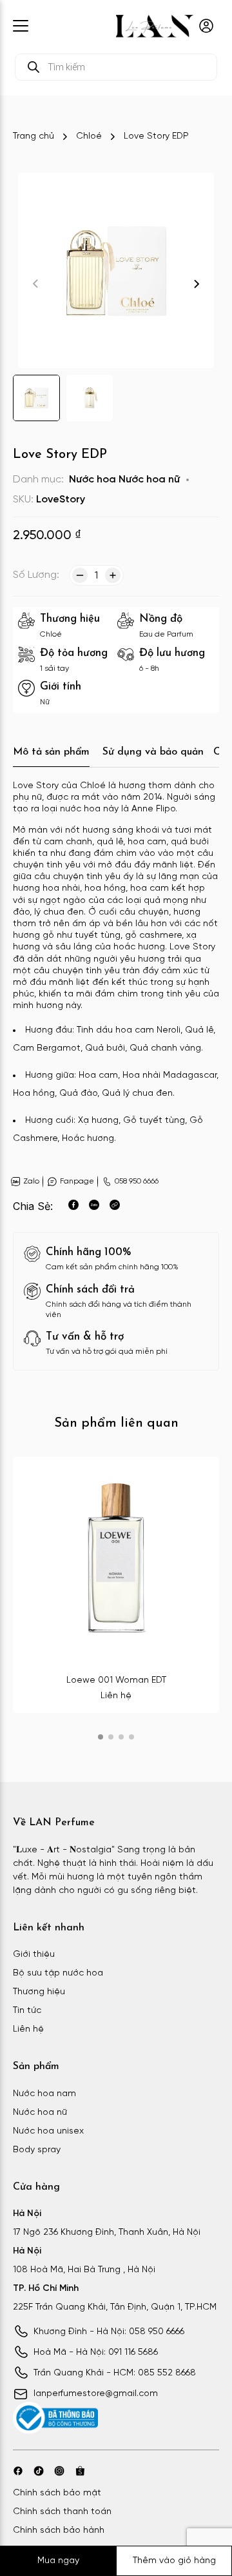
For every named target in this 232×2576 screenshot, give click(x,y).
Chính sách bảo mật (57, 2493)
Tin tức (27, 2011)
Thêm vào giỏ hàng (174, 2561)
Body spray (37, 2150)
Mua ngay (58, 2561)
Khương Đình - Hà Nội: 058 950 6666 (109, 2332)
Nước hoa (92, 480)
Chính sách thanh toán (62, 2512)
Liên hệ (28, 2029)
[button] (197, 284)
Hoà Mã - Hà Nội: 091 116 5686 (96, 2353)
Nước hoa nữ (149, 480)
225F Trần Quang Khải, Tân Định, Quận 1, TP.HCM (115, 2307)
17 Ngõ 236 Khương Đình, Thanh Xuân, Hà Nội (107, 2233)
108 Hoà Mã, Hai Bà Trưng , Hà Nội (84, 2270)
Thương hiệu (39, 1992)
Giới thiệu (34, 1955)
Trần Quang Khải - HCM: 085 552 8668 (115, 2373)
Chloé (89, 136)
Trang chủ (34, 136)
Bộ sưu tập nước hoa (58, 1973)
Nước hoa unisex (48, 2131)
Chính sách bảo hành (59, 2531)
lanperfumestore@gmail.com (96, 2394)
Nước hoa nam (44, 2094)
